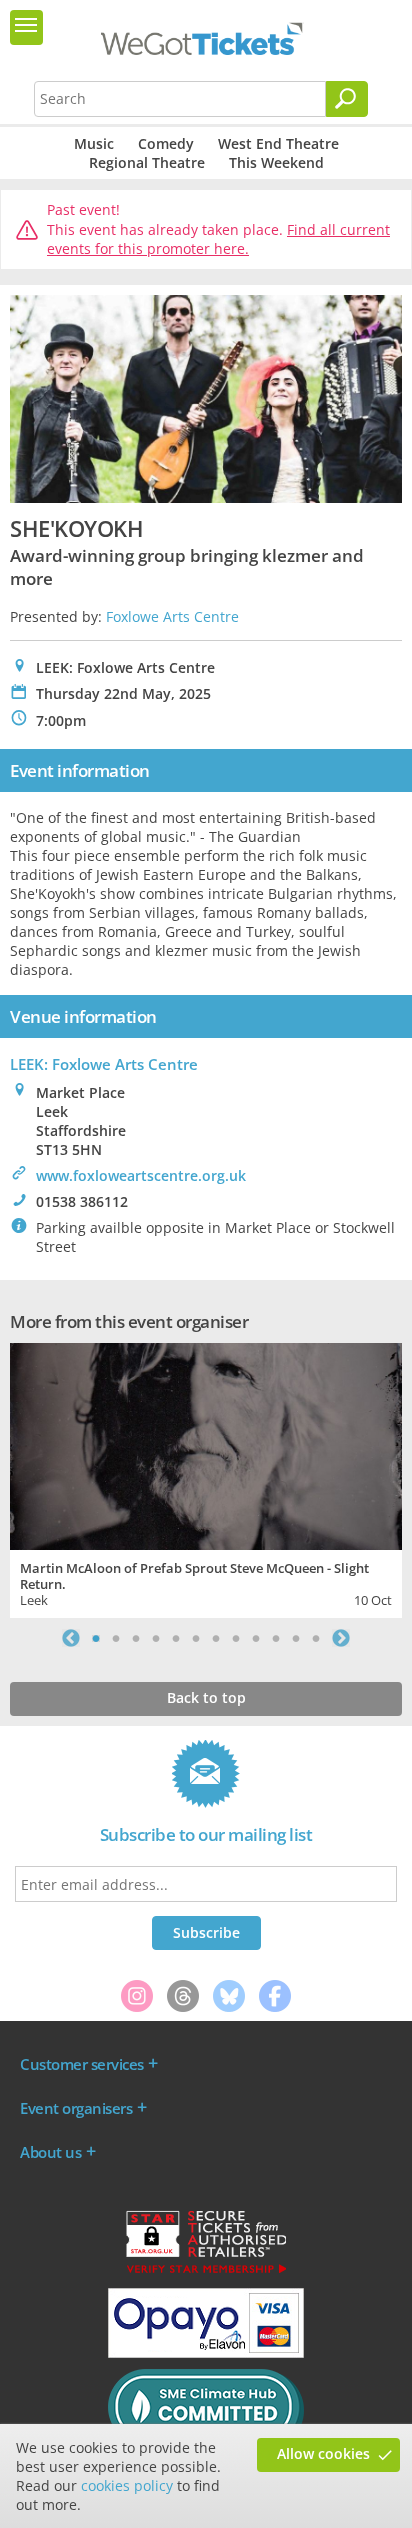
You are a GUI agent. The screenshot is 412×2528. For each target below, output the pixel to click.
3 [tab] (136, 1638)
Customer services (82, 2064)
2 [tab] (116, 1638)
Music (94, 143)
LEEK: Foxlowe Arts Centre (104, 1064)
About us (50, 2152)
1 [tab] (96, 1638)
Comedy (166, 143)
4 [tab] (156, 1638)
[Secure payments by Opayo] (206, 2353)
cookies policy (127, 2485)
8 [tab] (236, 1638)
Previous (71, 1638)
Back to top (206, 1697)
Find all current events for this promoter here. (218, 239)
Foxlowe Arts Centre (172, 616)
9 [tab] (256, 1638)
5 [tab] (176, 1638)
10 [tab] (276, 1638)
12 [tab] (316, 1638)
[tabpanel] (206, 1478)
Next (341, 1638)
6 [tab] (196, 1638)
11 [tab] (296, 1638)
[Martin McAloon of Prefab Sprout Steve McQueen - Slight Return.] (206, 1444)
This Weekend (276, 162)
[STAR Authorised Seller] (206, 2272)
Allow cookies (323, 2453)
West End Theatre (278, 143)
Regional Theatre (147, 162)
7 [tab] (216, 1638)
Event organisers (76, 2108)
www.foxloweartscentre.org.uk (141, 1175)
